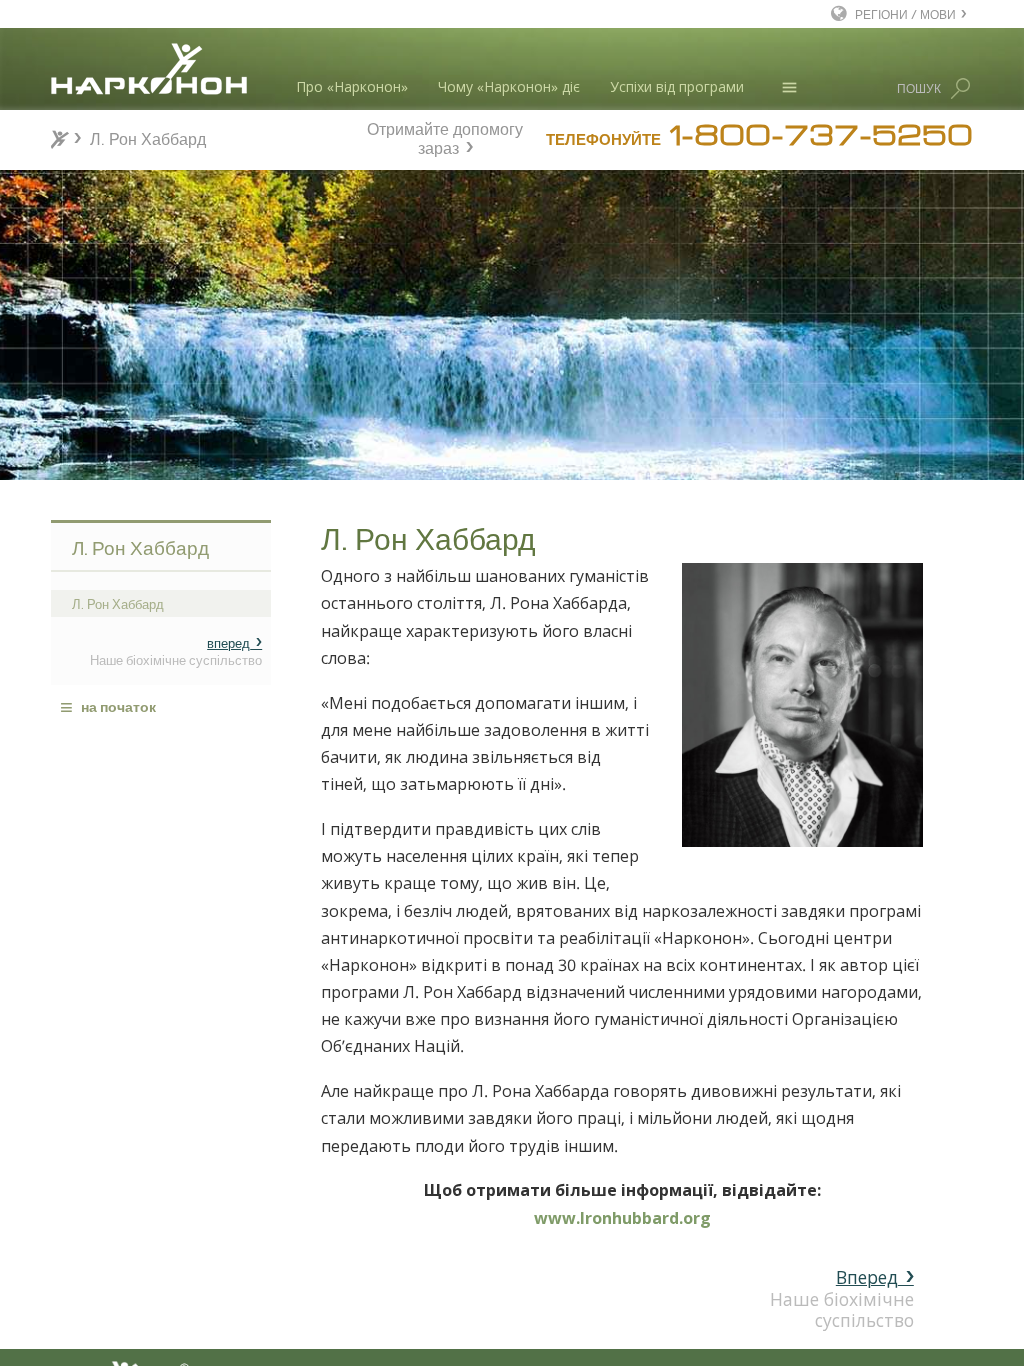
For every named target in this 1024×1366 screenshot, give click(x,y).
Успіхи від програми (677, 86)
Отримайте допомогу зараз (445, 136)
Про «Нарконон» (352, 86)
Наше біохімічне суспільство (842, 1298)
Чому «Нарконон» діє (509, 86)
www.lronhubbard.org (622, 1218)
